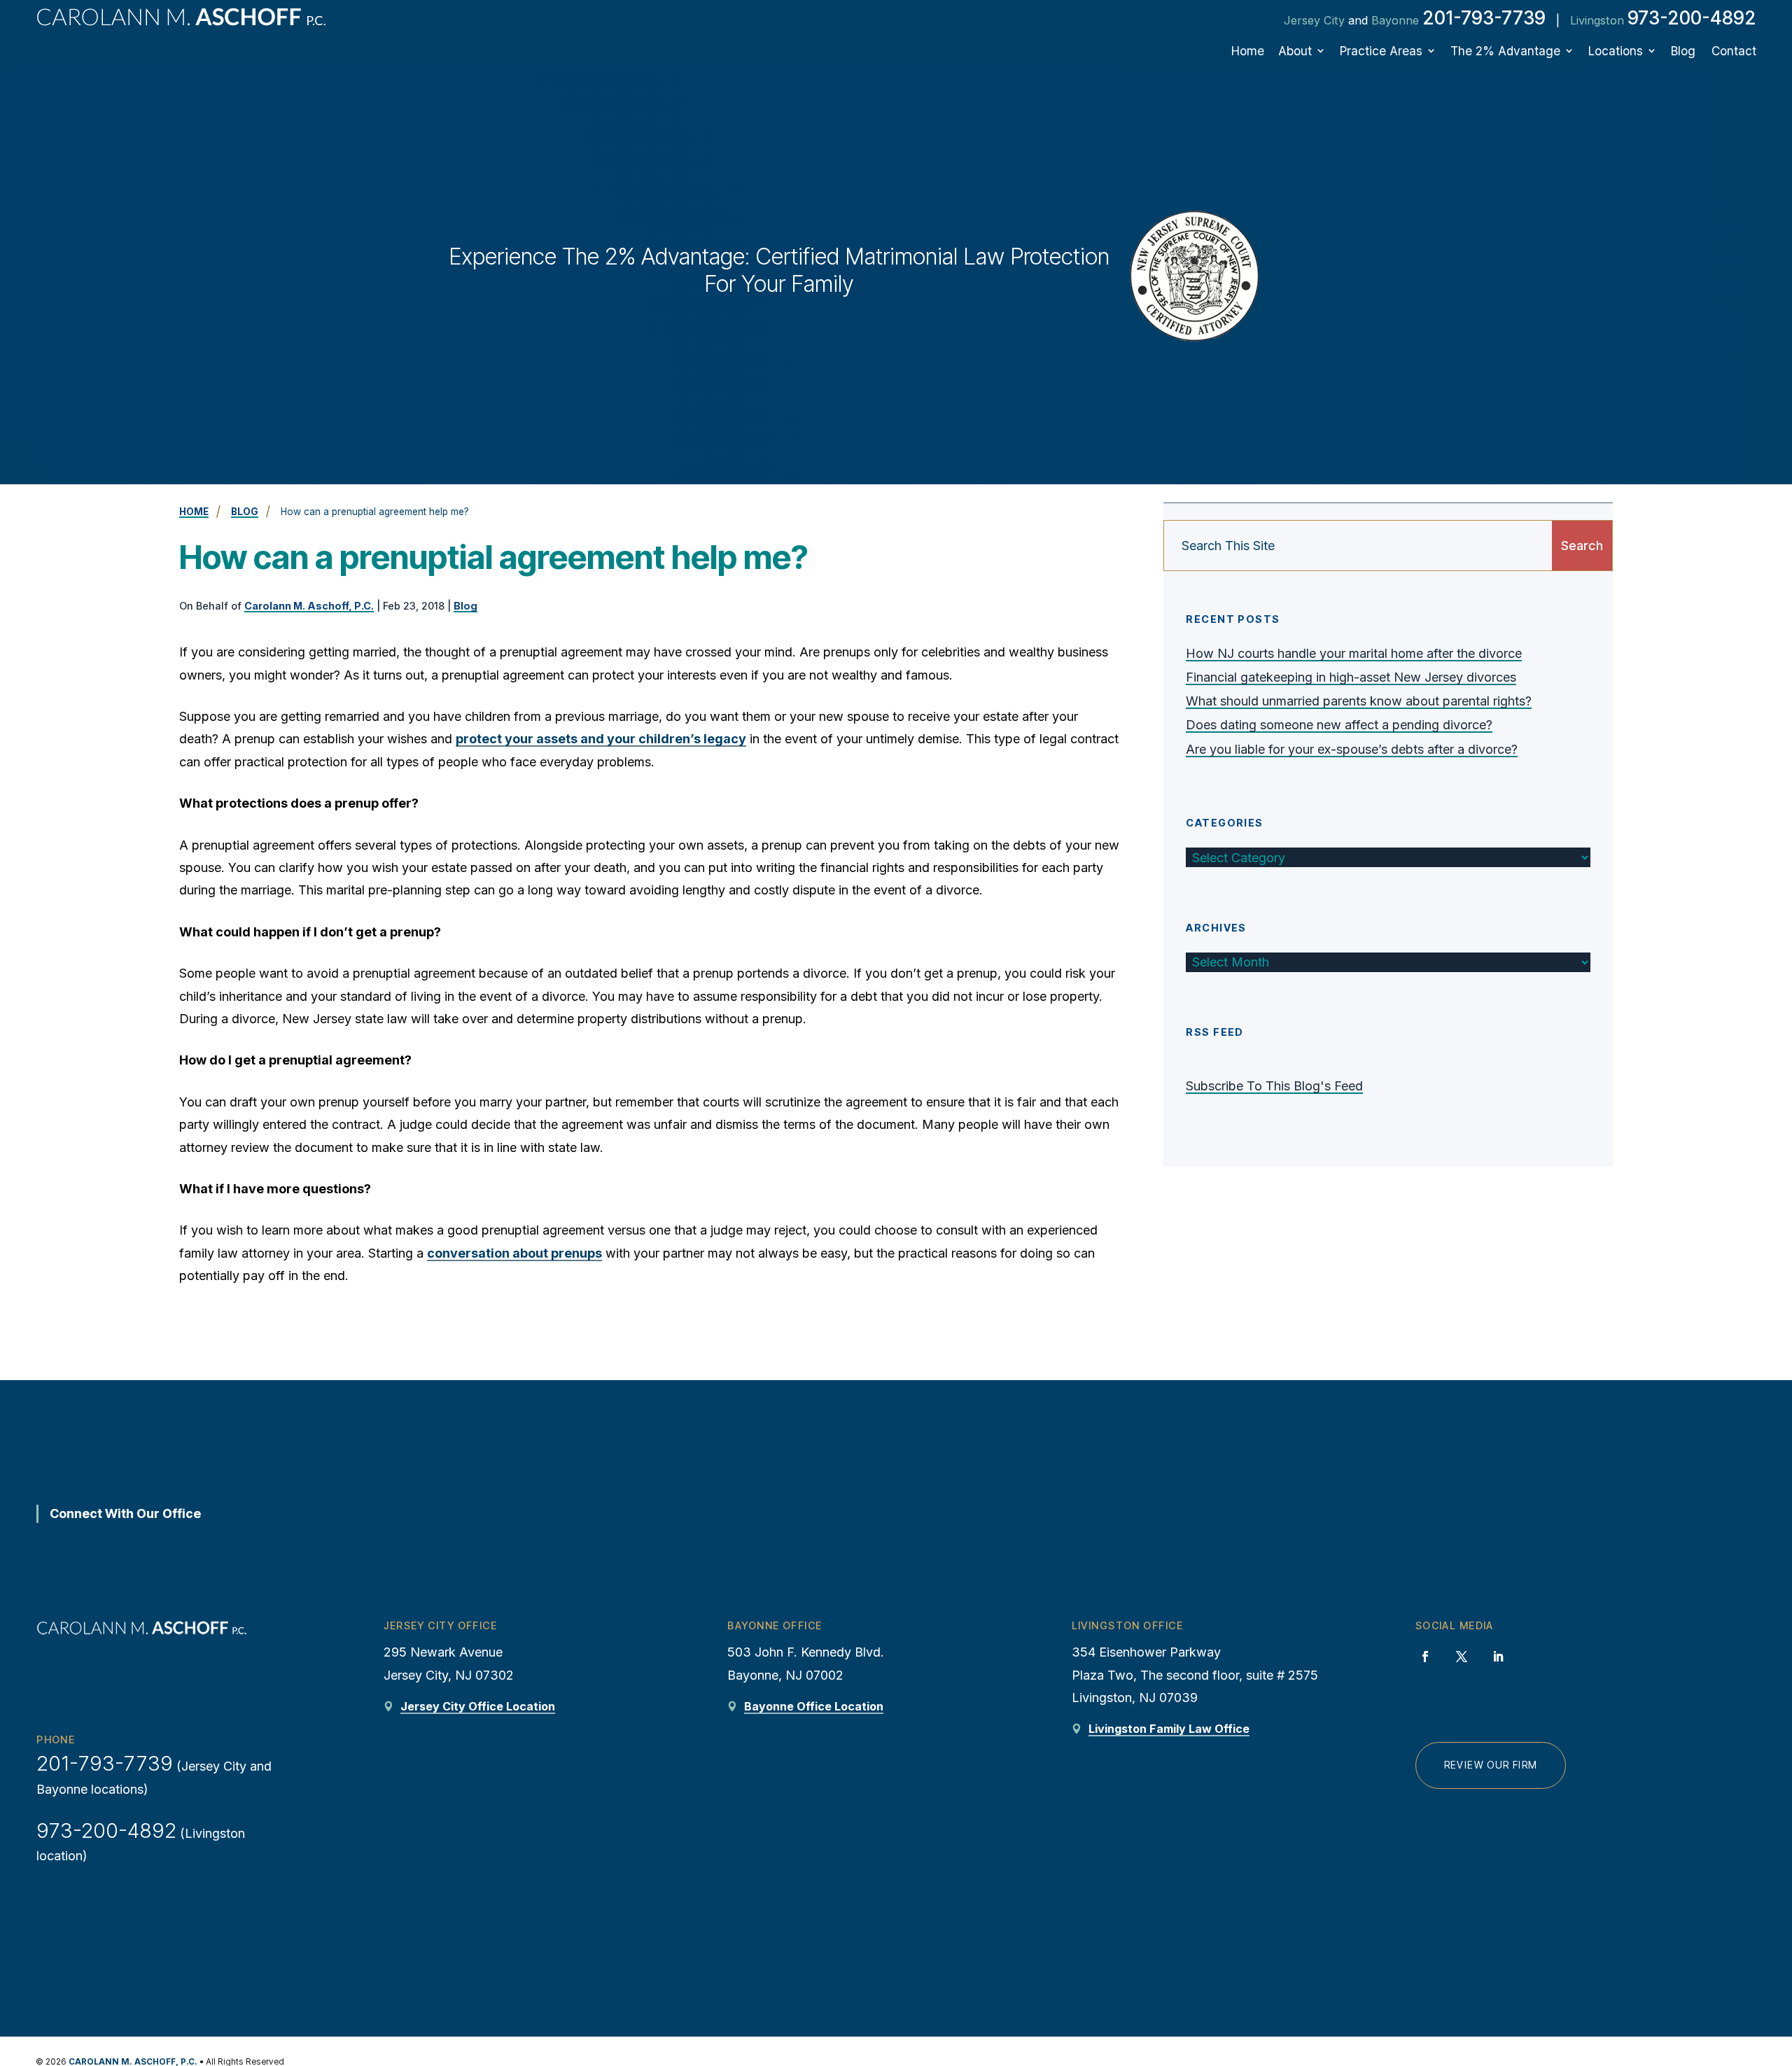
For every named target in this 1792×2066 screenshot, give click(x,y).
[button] (1771, 1958)
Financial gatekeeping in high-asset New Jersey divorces (1351, 677)
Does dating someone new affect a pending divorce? (1339, 725)
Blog (1683, 51)
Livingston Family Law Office (1169, 1729)
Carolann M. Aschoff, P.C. (309, 606)
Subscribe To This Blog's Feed (1274, 1086)
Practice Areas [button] (1381, 51)
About (1295, 51)
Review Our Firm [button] (1491, 1765)
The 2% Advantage (1505, 51)
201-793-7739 (1484, 18)
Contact (1734, 51)
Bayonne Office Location (814, 1706)
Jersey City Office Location (478, 1706)
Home (1248, 51)
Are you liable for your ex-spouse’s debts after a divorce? (1352, 749)
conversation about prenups (514, 1253)
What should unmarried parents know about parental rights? (1359, 701)
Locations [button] (1616, 51)
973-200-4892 (1692, 18)
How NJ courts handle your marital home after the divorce (1354, 653)
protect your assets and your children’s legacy (601, 739)
